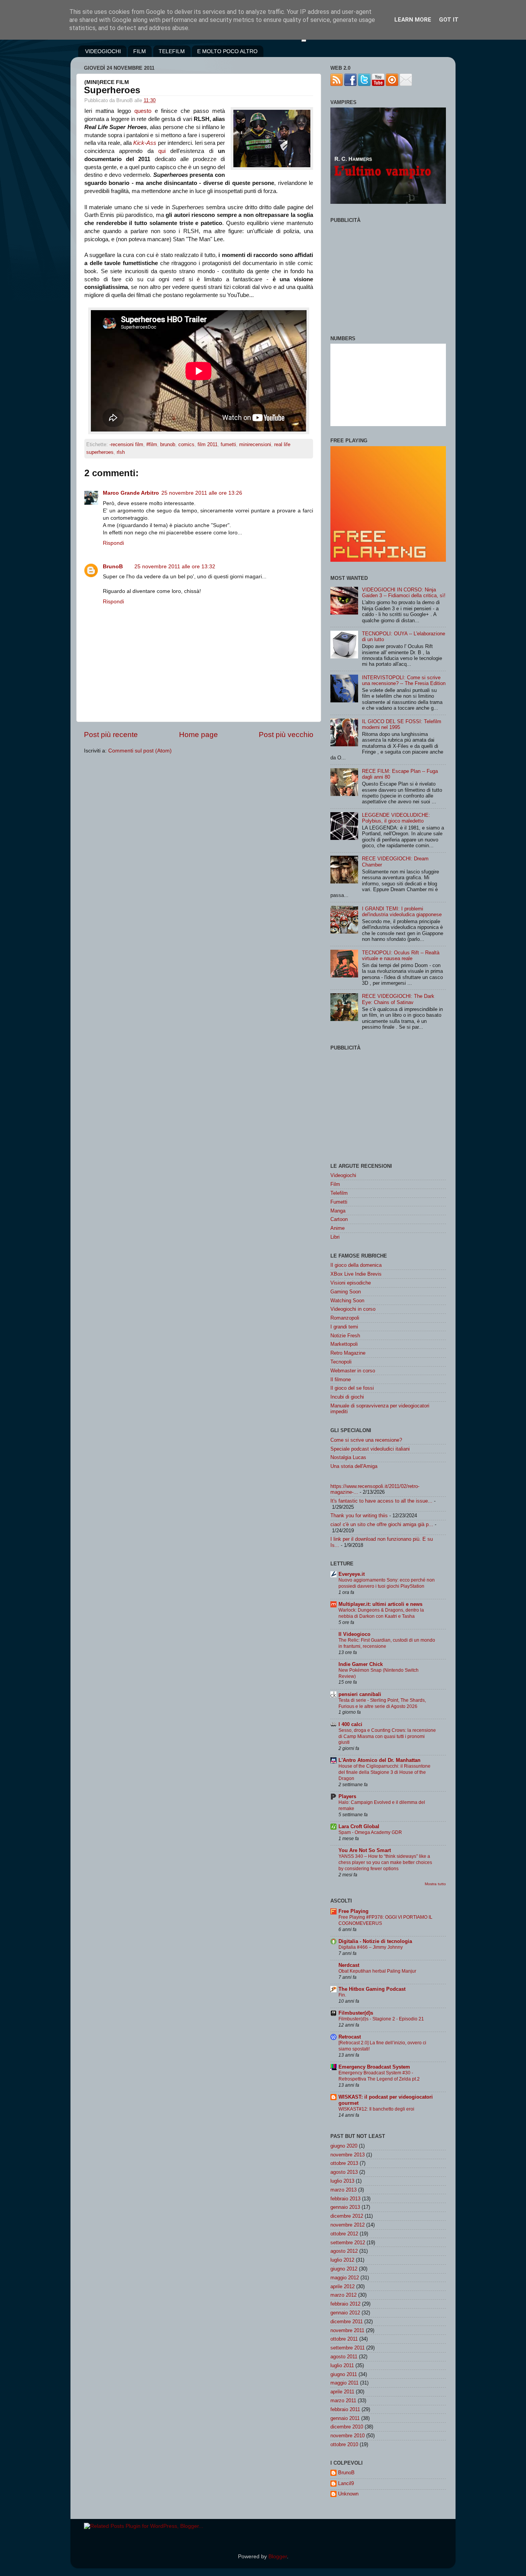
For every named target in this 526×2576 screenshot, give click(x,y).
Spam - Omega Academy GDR (370, 1832)
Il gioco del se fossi (352, 1388)
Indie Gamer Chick (361, 1664)
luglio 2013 (342, 2181)
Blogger (278, 2557)
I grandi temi (344, 1327)
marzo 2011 (343, 2401)
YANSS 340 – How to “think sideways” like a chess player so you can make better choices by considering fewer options (385, 1862)
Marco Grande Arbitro (131, 493)
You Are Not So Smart (365, 1850)
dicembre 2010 (347, 2427)
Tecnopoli (341, 1362)
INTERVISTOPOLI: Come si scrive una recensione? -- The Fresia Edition (404, 680)
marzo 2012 (343, 2295)
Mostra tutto (435, 1884)
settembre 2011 (348, 2348)
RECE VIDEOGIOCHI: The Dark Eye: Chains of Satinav (398, 999)
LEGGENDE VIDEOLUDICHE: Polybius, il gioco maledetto (396, 818)
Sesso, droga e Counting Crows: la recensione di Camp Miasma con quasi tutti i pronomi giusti (387, 1736)
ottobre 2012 (344, 2234)
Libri (335, 1237)
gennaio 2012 (345, 2313)
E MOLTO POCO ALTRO (227, 51)
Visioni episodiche (351, 1283)
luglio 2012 (342, 2260)
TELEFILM (172, 51)
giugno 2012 (344, 2269)
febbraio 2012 (345, 2304)
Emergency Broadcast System (374, 2067)
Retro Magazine (348, 1353)
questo (143, 111)
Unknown (348, 2494)
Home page (199, 735)
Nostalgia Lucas (348, 1457)
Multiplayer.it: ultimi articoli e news (380, 1604)
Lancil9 (346, 2483)
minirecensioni (255, 444)
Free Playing (353, 1911)
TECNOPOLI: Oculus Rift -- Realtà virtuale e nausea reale (401, 956)
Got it (449, 20)
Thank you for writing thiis (359, 1516)
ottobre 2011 (344, 2339)
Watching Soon (347, 1301)
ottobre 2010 (344, 2444)
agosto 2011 (344, 2357)
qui (162, 151)
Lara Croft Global (359, 1826)
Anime (338, 1228)
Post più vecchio (286, 735)
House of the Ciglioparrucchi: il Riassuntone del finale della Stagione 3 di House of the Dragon (384, 1772)
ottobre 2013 (344, 2163)
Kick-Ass (145, 143)
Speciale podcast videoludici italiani (370, 1449)
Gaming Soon (346, 1292)
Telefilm (339, 1193)
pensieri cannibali (360, 1694)
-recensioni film (126, 444)
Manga (338, 1211)
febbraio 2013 (345, 2199)
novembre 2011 (347, 2330)
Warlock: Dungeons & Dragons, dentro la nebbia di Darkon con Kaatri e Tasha (381, 1613)
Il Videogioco (354, 1634)
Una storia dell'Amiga (354, 1466)
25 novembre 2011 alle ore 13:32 (175, 567)
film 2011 (208, 444)
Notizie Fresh (345, 1336)
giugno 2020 (344, 2146)
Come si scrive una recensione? (366, 1440)
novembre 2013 (348, 2155)
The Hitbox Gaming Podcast (372, 1989)
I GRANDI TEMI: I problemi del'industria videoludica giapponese (402, 912)
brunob (168, 444)
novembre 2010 (348, 2436)
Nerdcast (349, 1965)
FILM (140, 51)
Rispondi (113, 543)
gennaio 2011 (345, 2418)
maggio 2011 (344, 2383)
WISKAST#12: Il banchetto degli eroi (376, 2109)
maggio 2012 (345, 2278)
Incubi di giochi (347, 1397)
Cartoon (339, 1219)
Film (335, 1184)
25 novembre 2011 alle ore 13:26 (202, 493)
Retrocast (350, 2037)
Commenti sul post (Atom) (140, 751)
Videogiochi (343, 1175)
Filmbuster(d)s (356, 2013)
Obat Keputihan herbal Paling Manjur (377, 1971)
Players (347, 1796)
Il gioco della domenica (356, 1265)
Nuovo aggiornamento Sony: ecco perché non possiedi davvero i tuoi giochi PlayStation (387, 1583)
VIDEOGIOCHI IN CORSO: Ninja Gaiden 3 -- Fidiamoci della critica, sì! (404, 593)
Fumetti (339, 1202)
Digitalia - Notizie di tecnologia (375, 1941)
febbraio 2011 (345, 2409)
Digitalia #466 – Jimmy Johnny (371, 1947)
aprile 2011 (342, 2392)
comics (186, 444)
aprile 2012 (343, 2286)
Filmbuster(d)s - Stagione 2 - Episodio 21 (381, 2019)
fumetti (228, 444)
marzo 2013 (343, 2190)
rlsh (121, 452)
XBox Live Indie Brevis (356, 1274)
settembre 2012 (348, 2243)
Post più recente (111, 735)
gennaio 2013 (345, 2207)
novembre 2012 (348, 2225)
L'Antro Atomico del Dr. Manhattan (379, 1760)
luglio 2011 (342, 2365)
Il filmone (341, 1380)
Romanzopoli (345, 1318)
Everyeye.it (352, 1574)
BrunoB (113, 567)
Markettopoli (344, 1344)
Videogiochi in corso (353, 1309)
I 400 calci (350, 1724)
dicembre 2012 (347, 2216)
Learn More (413, 20)
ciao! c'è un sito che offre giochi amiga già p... (382, 1524)
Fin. (342, 1995)
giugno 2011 (344, 2374)
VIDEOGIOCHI (103, 51)
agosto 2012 (344, 2251)
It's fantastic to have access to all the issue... (381, 1501)
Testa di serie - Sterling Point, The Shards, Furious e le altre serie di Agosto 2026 (382, 1703)
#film (152, 444)
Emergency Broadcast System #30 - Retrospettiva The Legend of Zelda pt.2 (379, 2076)
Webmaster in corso (353, 1371)
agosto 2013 (344, 2172)
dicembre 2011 (347, 2322)
